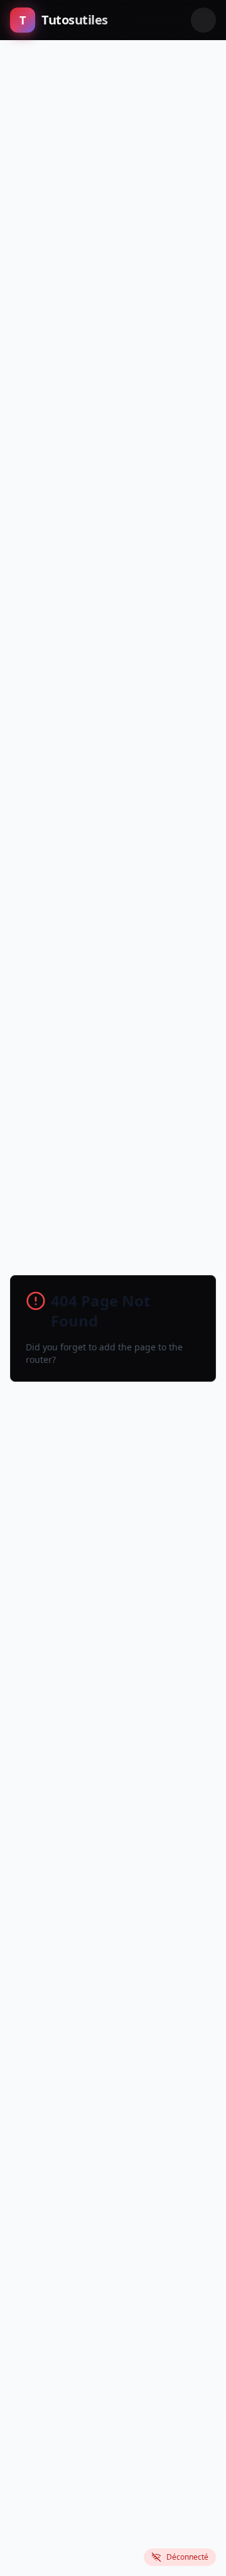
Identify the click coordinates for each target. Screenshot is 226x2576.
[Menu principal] (203, 20)
